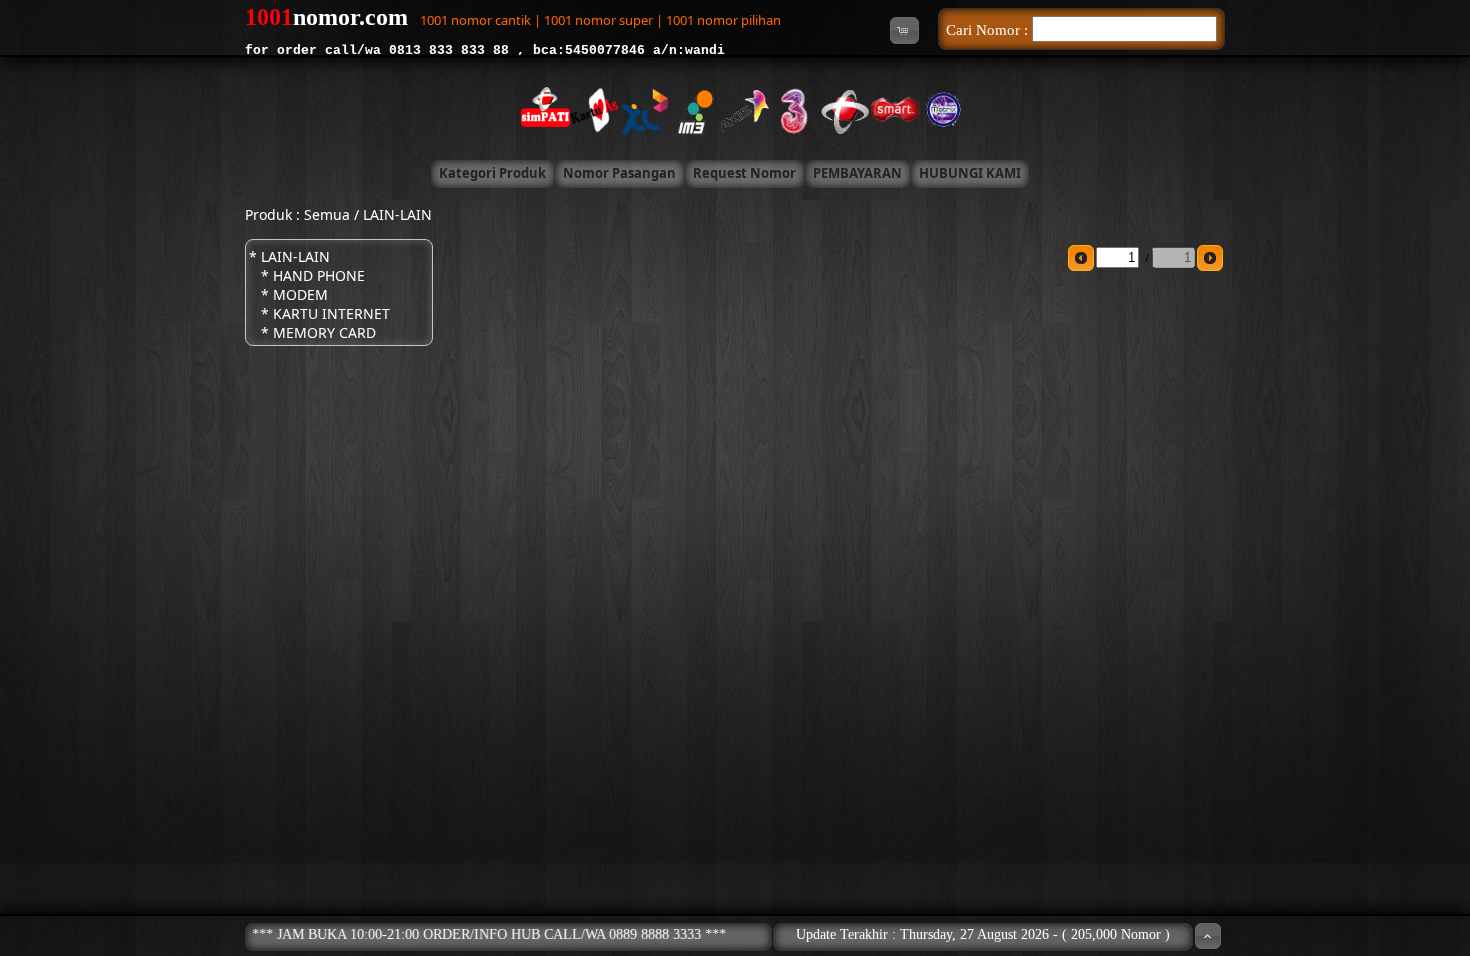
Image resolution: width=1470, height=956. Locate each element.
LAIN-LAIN (397, 214)
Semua (327, 214)
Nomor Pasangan (619, 173)
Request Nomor (744, 173)
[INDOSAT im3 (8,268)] (685, 109)
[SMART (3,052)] (885, 109)
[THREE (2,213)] (785, 109)
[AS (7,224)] (585, 109)
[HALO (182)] (835, 109)
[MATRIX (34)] (935, 109)
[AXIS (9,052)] (735, 109)
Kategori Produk (492, 173)
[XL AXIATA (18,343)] (635, 109)
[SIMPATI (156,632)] (535, 109)
